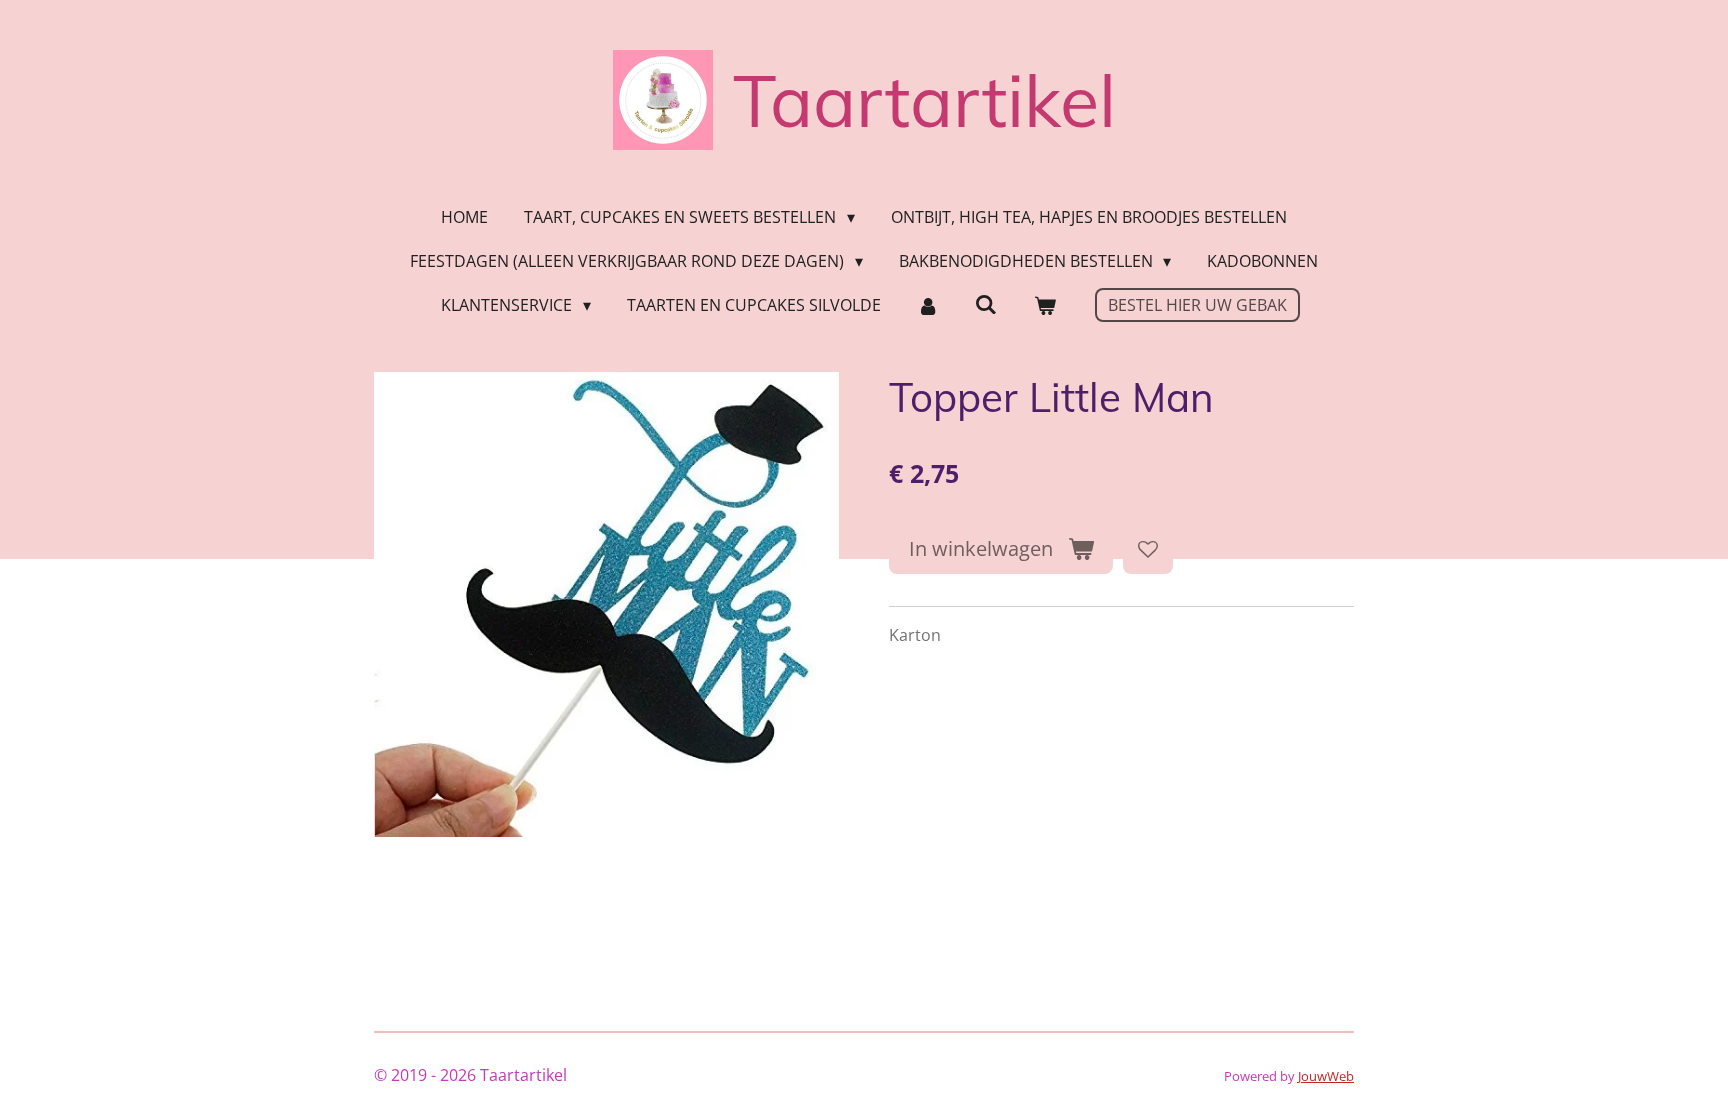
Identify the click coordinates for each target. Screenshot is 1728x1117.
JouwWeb (1326, 1076)
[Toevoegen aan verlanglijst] (1148, 549)
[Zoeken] (986, 304)
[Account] (928, 305)
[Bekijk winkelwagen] (1044, 305)
